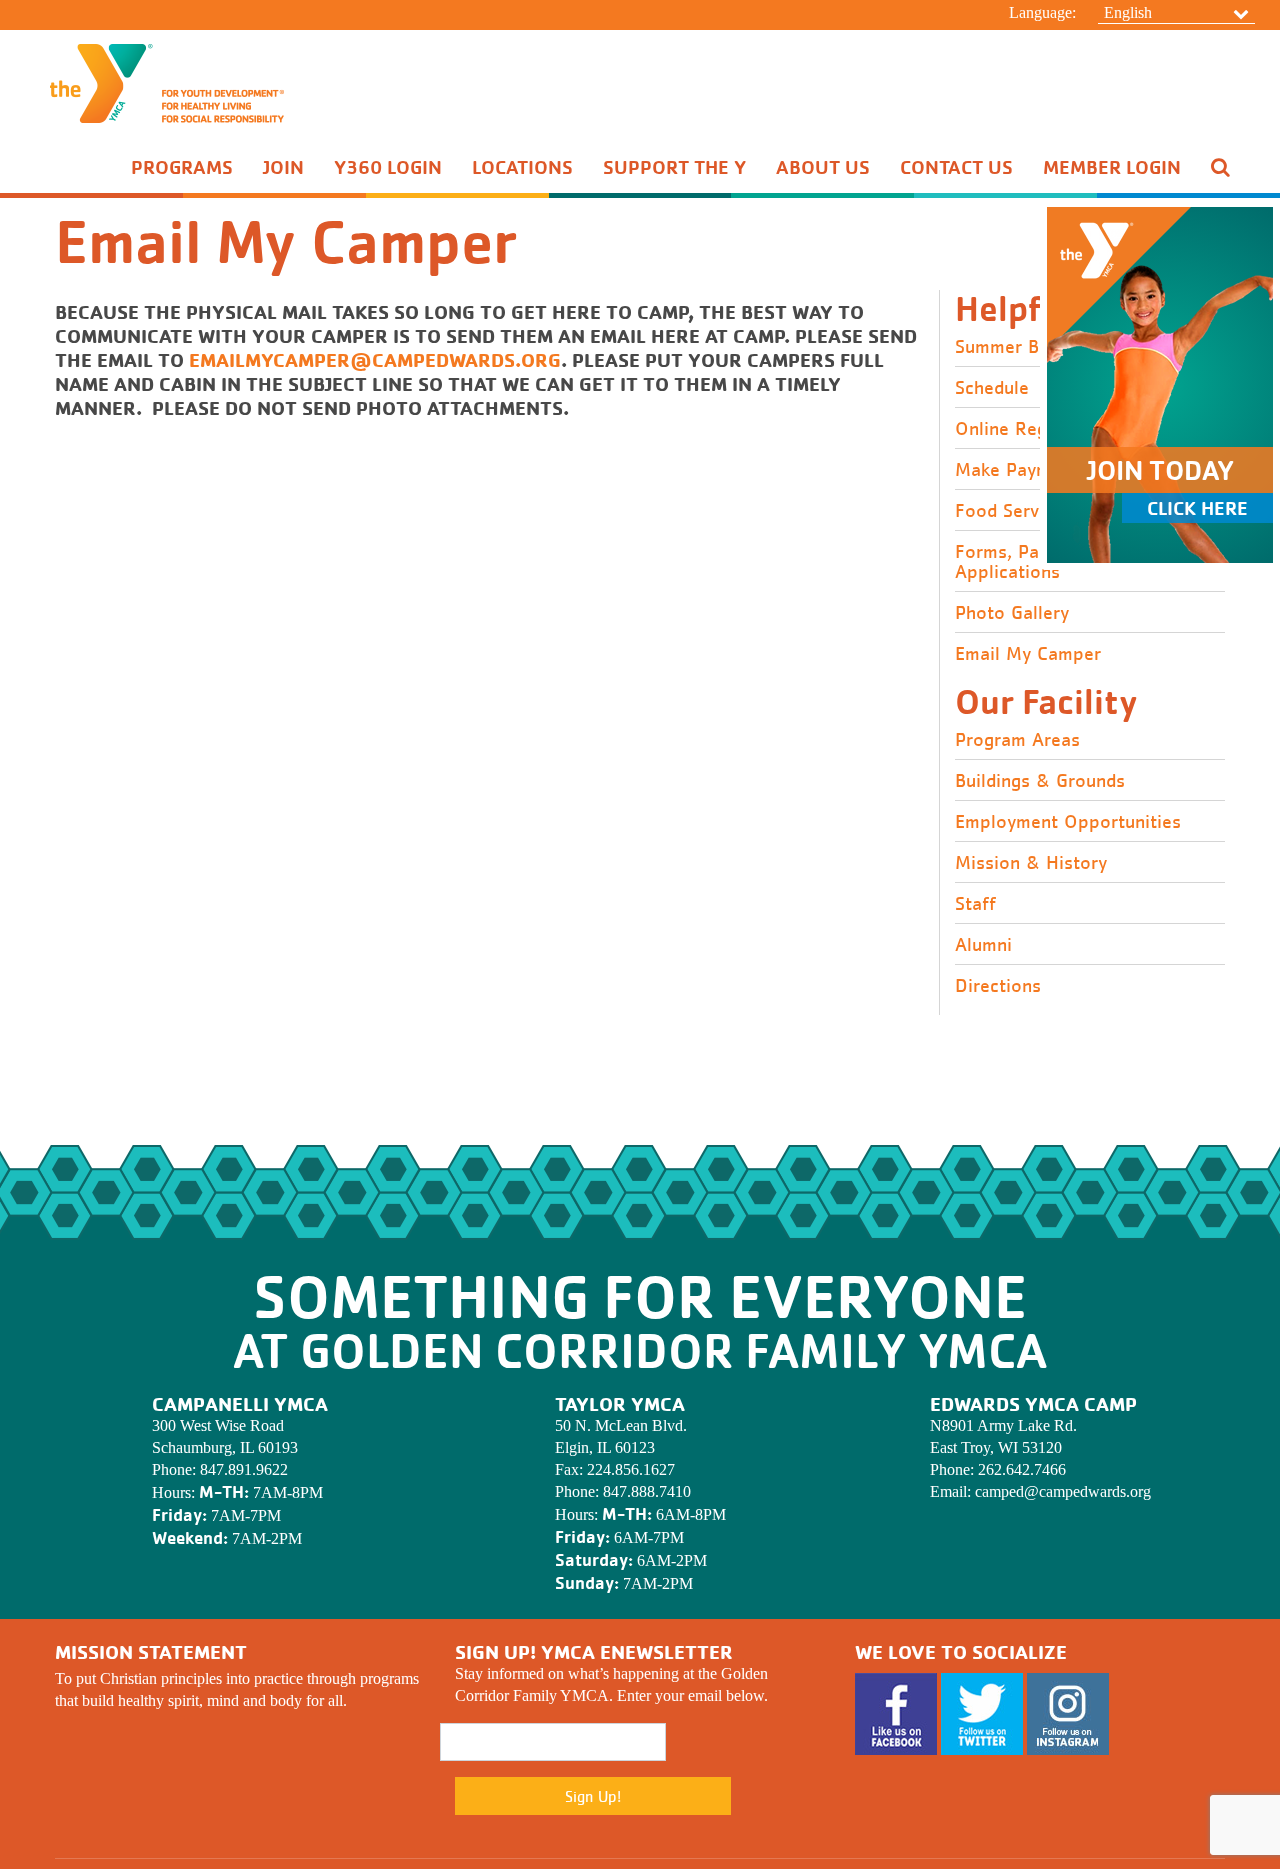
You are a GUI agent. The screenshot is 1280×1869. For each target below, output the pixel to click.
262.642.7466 (1022, 1469)
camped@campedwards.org (1063, 1491)
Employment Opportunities (1068, 822)
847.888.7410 (647, 1491)
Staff (975, 904)
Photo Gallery (1012, 613)
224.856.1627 (631, 1469)
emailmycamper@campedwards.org (375, 359)
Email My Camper (1028, 654)
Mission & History (1031, 863)
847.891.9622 (244, 1469)
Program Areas (1017, 740)
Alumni (983, 945)
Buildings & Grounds (1040, 781)
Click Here (1197, 508)
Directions (998, 986)
